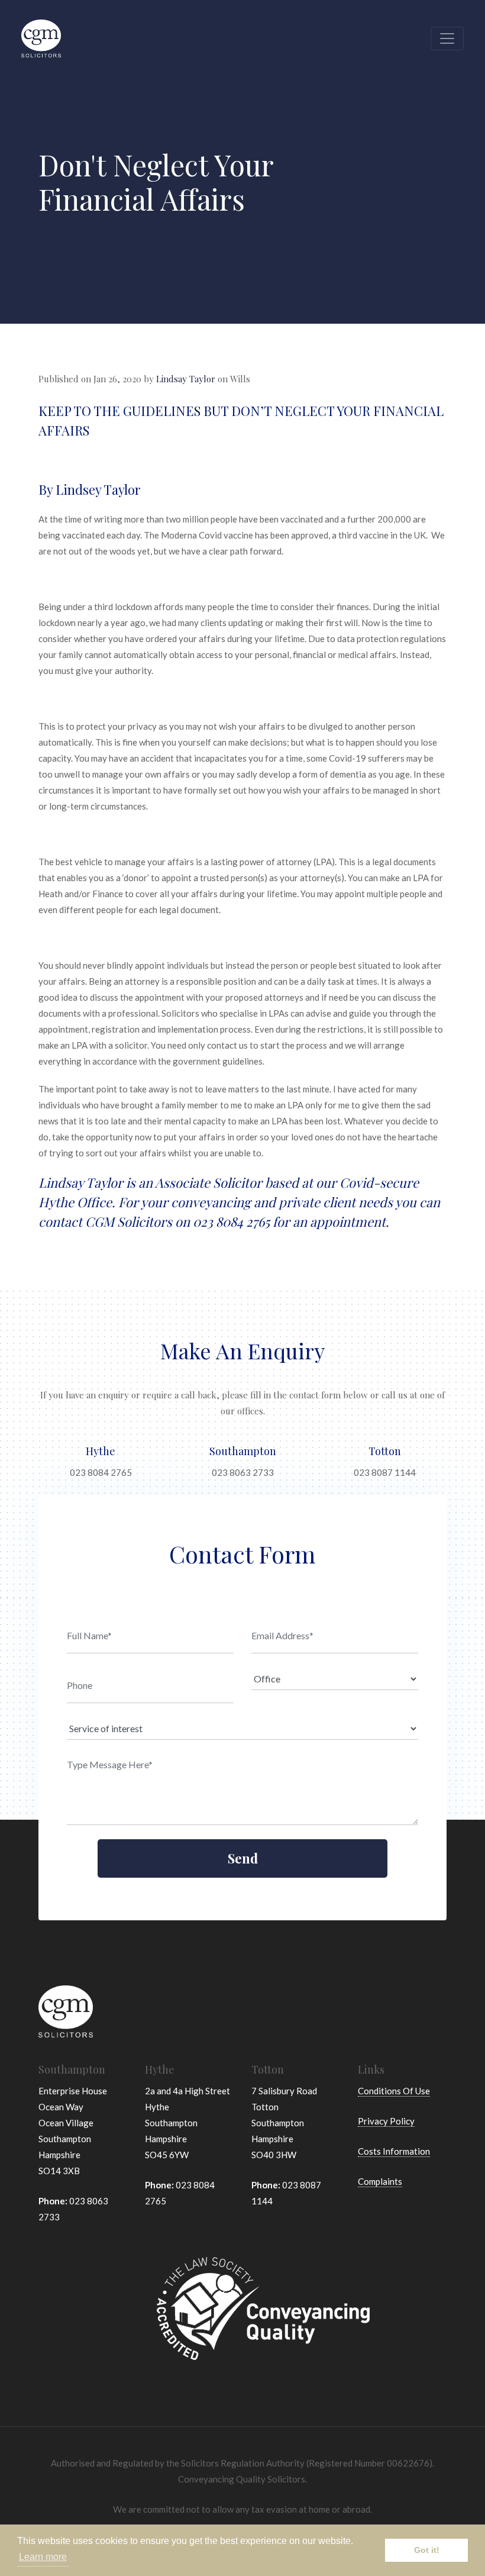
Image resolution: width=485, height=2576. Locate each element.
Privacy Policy (386, 2121)
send (243, 1858)
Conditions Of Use (394, 2091)
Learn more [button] (43, 2557)
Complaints (380, 2181)
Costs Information (394, 2151)
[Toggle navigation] (447, 38)
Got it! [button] (427, 2550)
